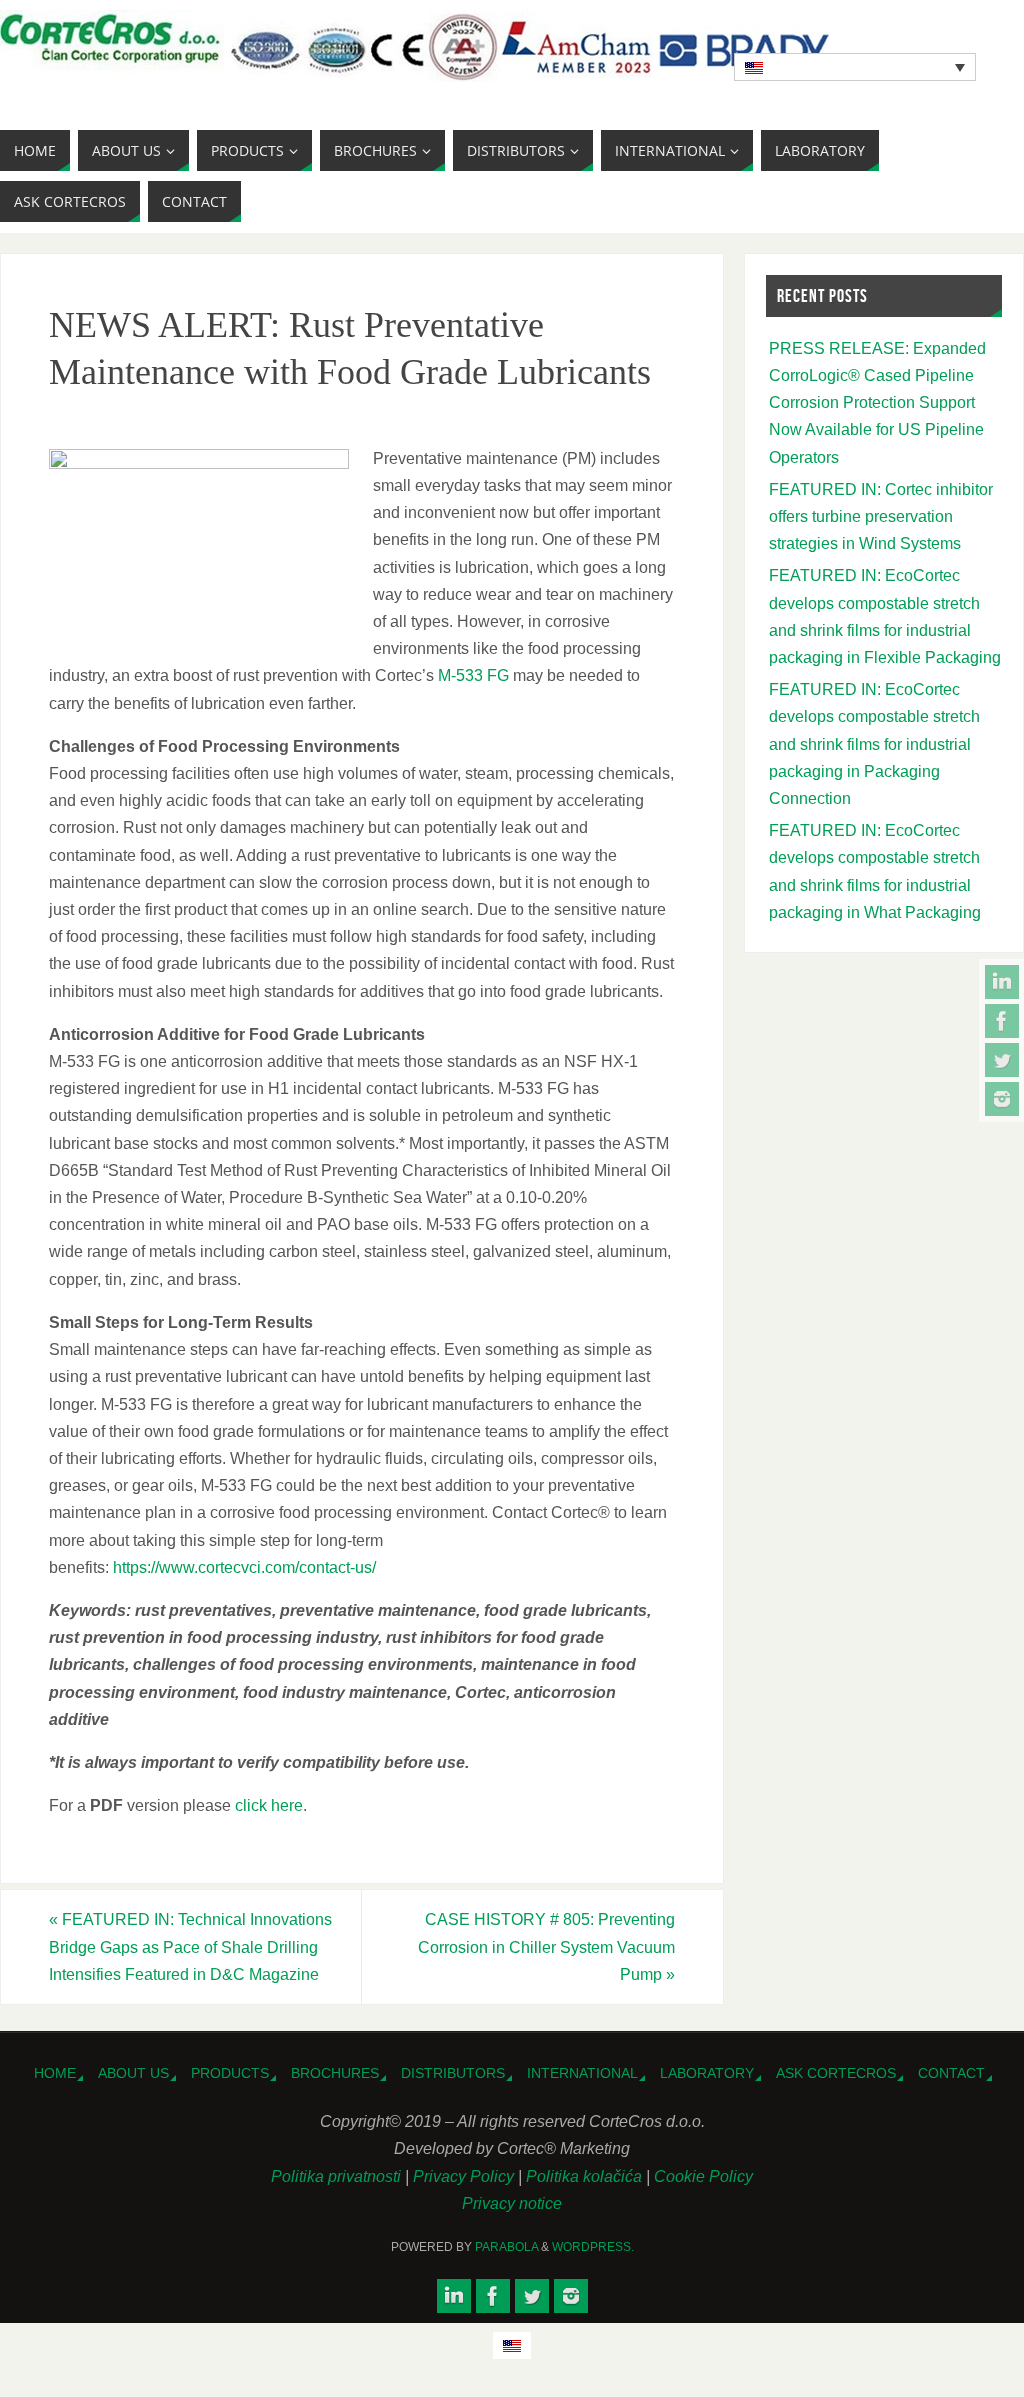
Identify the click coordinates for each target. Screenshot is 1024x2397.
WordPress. (593, 2247)
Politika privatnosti (338, 2176)
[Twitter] (1002, 1060)
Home (55, 2073)
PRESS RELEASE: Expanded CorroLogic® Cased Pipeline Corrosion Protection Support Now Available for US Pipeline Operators (877, 403)
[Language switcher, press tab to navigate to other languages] (855, 67)
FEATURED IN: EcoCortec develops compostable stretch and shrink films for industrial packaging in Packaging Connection (874, 744)
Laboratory (707, 2073)
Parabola (506, 2247)
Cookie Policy (703, 2176)
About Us (133, 2073)
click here (269, 1805)
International (582, 2073)
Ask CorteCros (836, 2073)
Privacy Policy (465, 2176)
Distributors (453, 2073)
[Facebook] (1002, 1021)
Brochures (335, 2073)
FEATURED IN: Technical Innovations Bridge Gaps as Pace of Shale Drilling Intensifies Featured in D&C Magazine (190, 1946)
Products (230, 2073)
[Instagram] (1002, 1099)
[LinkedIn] (1002, 982)
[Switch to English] (512, 2345)
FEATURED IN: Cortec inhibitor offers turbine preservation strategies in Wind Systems (881, 516)
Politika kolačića (586, 2176)
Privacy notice (512, 2203)
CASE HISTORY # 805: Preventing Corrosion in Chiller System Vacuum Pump (546, 1946)
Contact (951, 2073)
